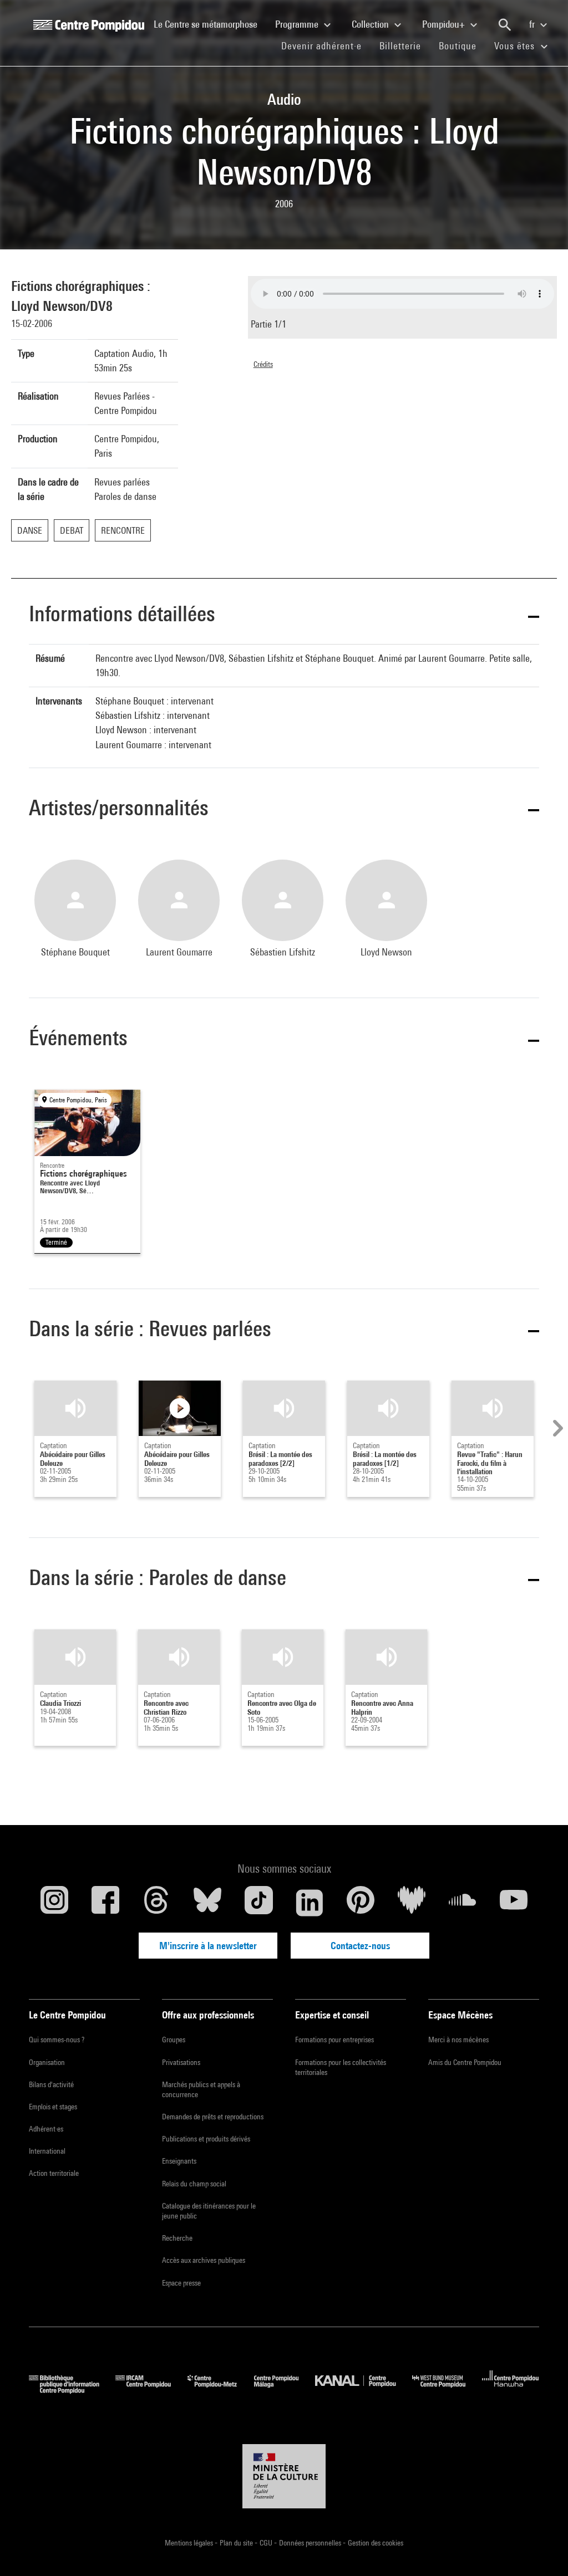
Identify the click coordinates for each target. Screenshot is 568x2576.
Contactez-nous (360, 1946)
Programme (298, 24)
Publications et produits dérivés (206, 2139)
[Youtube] (514, 1903)
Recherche (177, 2238)
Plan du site (237, 2543)
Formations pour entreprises (334, 2040)
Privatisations (181, 2062)
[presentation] (556, 1428)
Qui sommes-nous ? (57, 2040)
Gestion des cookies (376, 2543)
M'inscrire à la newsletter (208, 1946)
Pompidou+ (445, 24)
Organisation (47, 2062)
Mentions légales (190, 2543)
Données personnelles (311, 2543)
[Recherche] (505, 25)
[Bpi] (72, 2390)
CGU (267, 2543)
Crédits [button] (263, 364)
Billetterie (400, 46)
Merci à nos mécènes (458, 2040)
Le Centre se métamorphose (210, 24)
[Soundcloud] (463, 1903)
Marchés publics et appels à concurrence (201, 2089)
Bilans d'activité (51, 2084)
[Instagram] (54, 1903)
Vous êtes (516, 46)
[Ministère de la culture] (284, 2476)
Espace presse (181, 2283)
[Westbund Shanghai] (447, 2390)
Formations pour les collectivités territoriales (341, 2067)
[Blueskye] (207, 1903)
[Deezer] (412, 1903)
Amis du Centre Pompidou (465, 2062)
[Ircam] (151, 2390)
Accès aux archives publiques (204, 2260)
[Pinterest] (361, 1903)
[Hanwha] (511, 2390)
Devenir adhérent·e (326, 45)
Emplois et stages (53, 2107)
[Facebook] (105, 1903)
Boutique (462, 45)
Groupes (174, 2040)
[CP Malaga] (285, 2390)
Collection (371, 24)
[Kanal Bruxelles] (364, 2390)
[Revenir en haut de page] (542, 2550)
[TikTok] (258, 1903)
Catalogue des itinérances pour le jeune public (209, 2211)
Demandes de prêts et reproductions (213, 2117)
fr (533, 24)
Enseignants (179, 2161)
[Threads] (156, 1903)
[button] (284, 616)
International (47, 2151)
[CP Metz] (220, 2390)
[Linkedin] (310, 1903)
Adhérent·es (46, 2129)
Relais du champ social (194, 2184)
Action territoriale (54, 2173)
